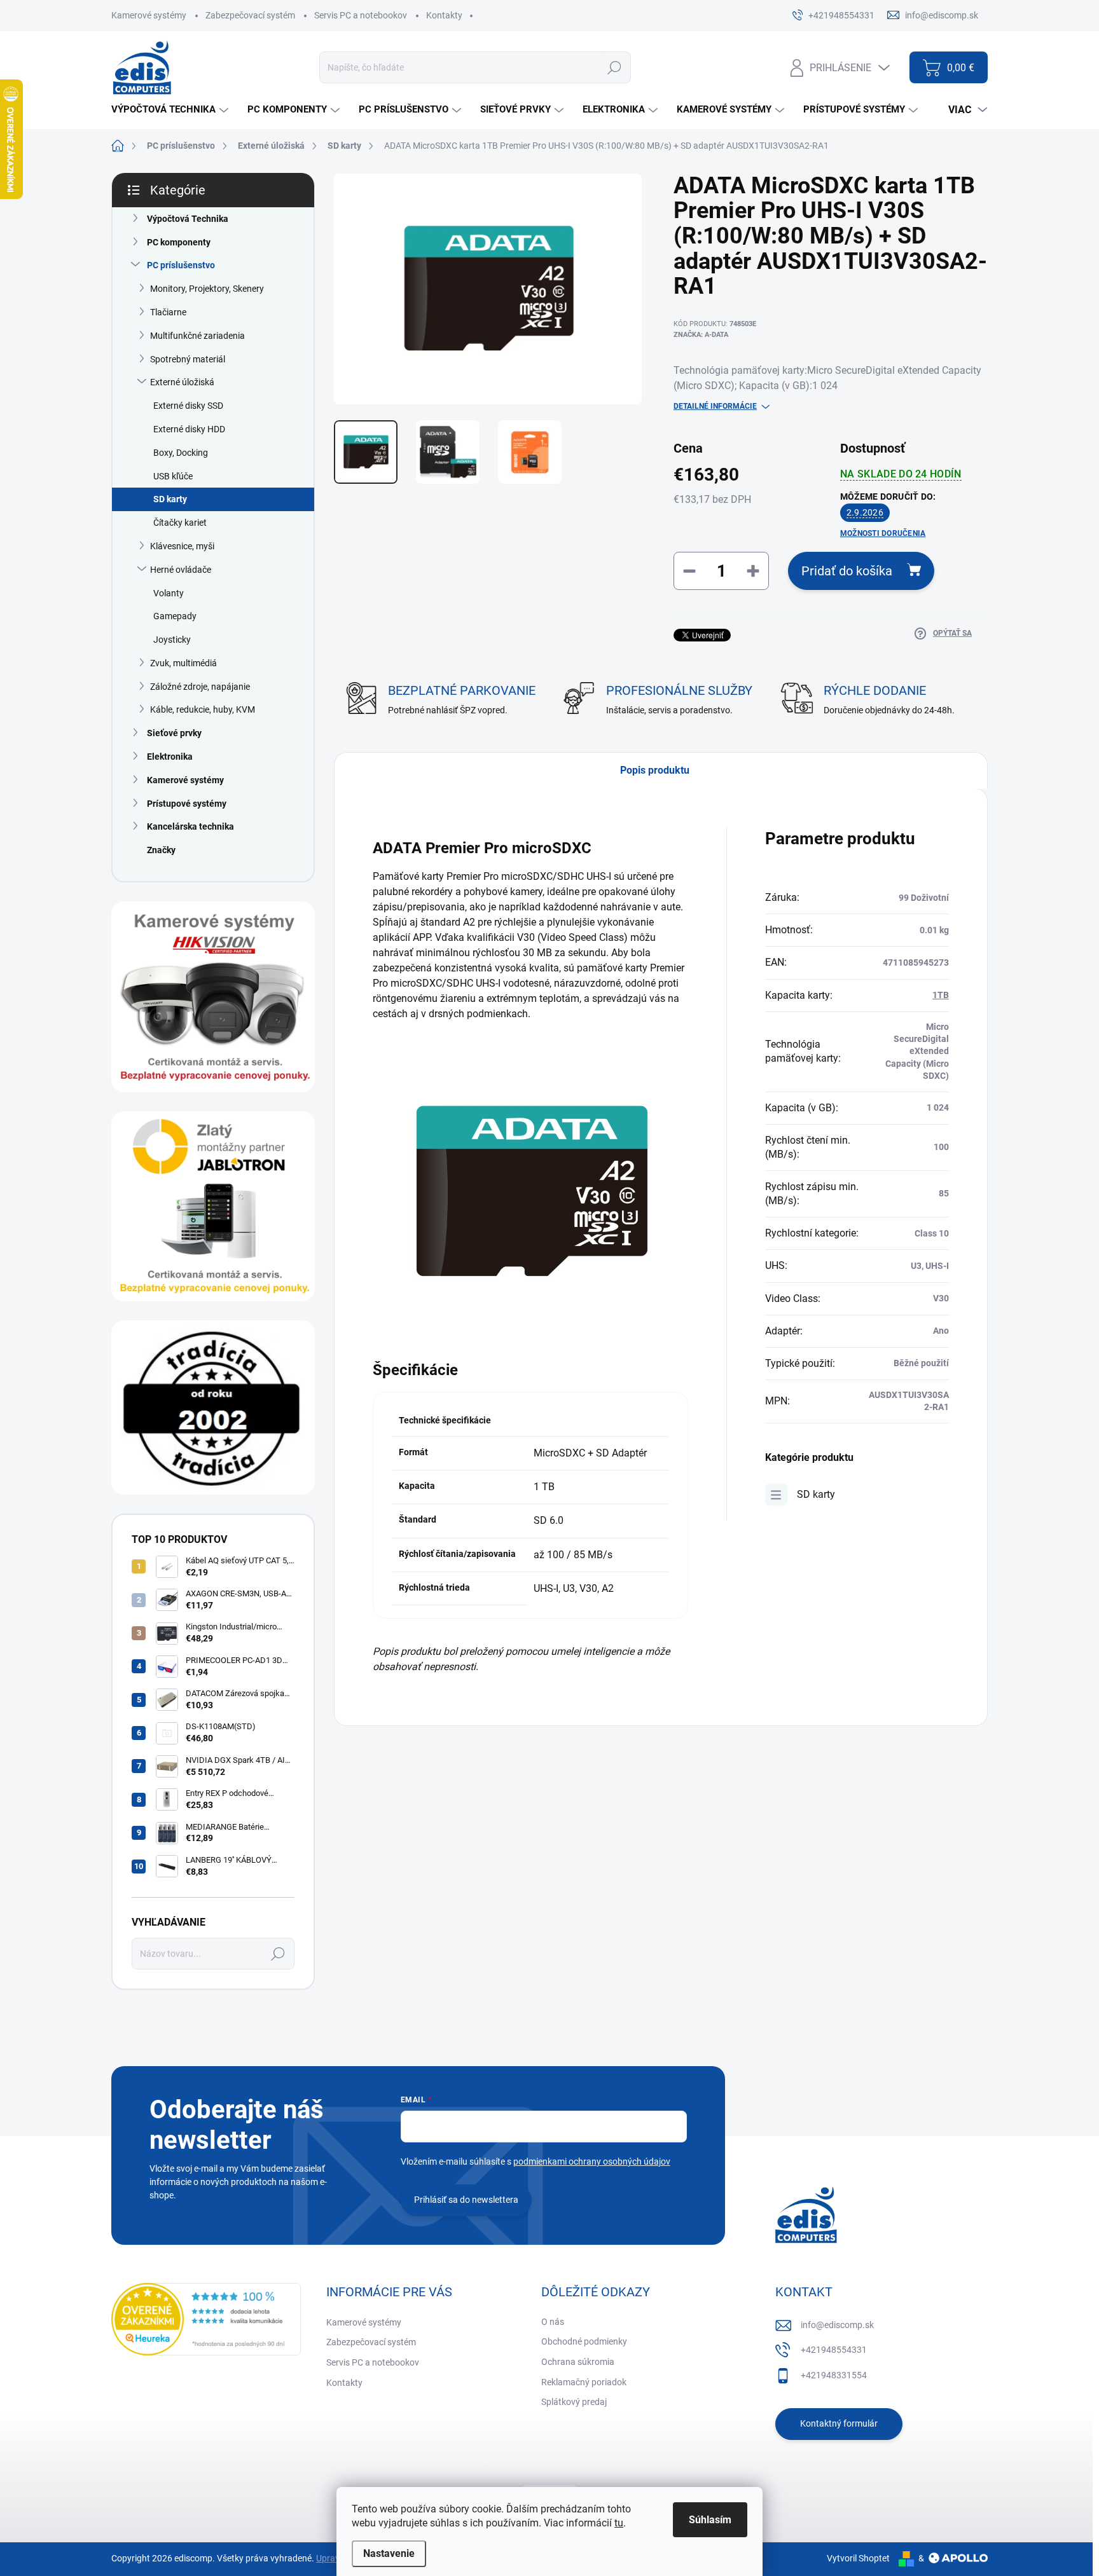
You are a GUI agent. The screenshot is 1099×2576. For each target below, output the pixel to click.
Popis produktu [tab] (655, 770)
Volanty (169, 593)
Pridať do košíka (847, 571)
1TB (941, 995)
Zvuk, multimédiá (183, 663)
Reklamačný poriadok (584, 2382)
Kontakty (444, 15)
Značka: (701, 335)
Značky (161, 850)
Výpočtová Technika (188, 219)
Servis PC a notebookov (361, 15)
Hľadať (614, 67)
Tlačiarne (168, 312)
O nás (553, 2322)
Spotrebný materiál (188, 359)
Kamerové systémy (149, 15)
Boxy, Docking (181, 453)
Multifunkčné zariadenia (197, 336)
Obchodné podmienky (584, 2341)
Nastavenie (389, 2553)
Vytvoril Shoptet (858, 2558)
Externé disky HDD (189, 429)
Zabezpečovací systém (250, 15)
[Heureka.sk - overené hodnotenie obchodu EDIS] (206, 2319)
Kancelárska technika (190, 826)
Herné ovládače (181, 570)
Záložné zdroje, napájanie (200, 687)
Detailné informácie (715, 406)
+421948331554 (834, 2375)
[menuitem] (171, 110)
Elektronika (170, 757)
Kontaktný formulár (839, 2423)
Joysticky (172, 640)
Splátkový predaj (574, 2402)
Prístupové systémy (187, 804)
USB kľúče (173, 476)
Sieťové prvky (174, 733)
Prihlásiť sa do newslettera (466, 2200)
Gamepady (175, 616)
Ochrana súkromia (578, 2362)
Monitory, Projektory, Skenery (207, 289)
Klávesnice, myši (182, 546)
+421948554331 (834, 2350)
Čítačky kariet (180, 523)
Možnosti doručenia (883, 533)
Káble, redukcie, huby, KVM (203, 709)
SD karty (170, 499)
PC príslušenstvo (181, 265)
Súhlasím (710, 2520)
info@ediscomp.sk (837, 2325)
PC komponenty (179, 242)
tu (619, 2523)
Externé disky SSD (188, 406)
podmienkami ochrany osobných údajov (592, 2162)
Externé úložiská (182, 382)
